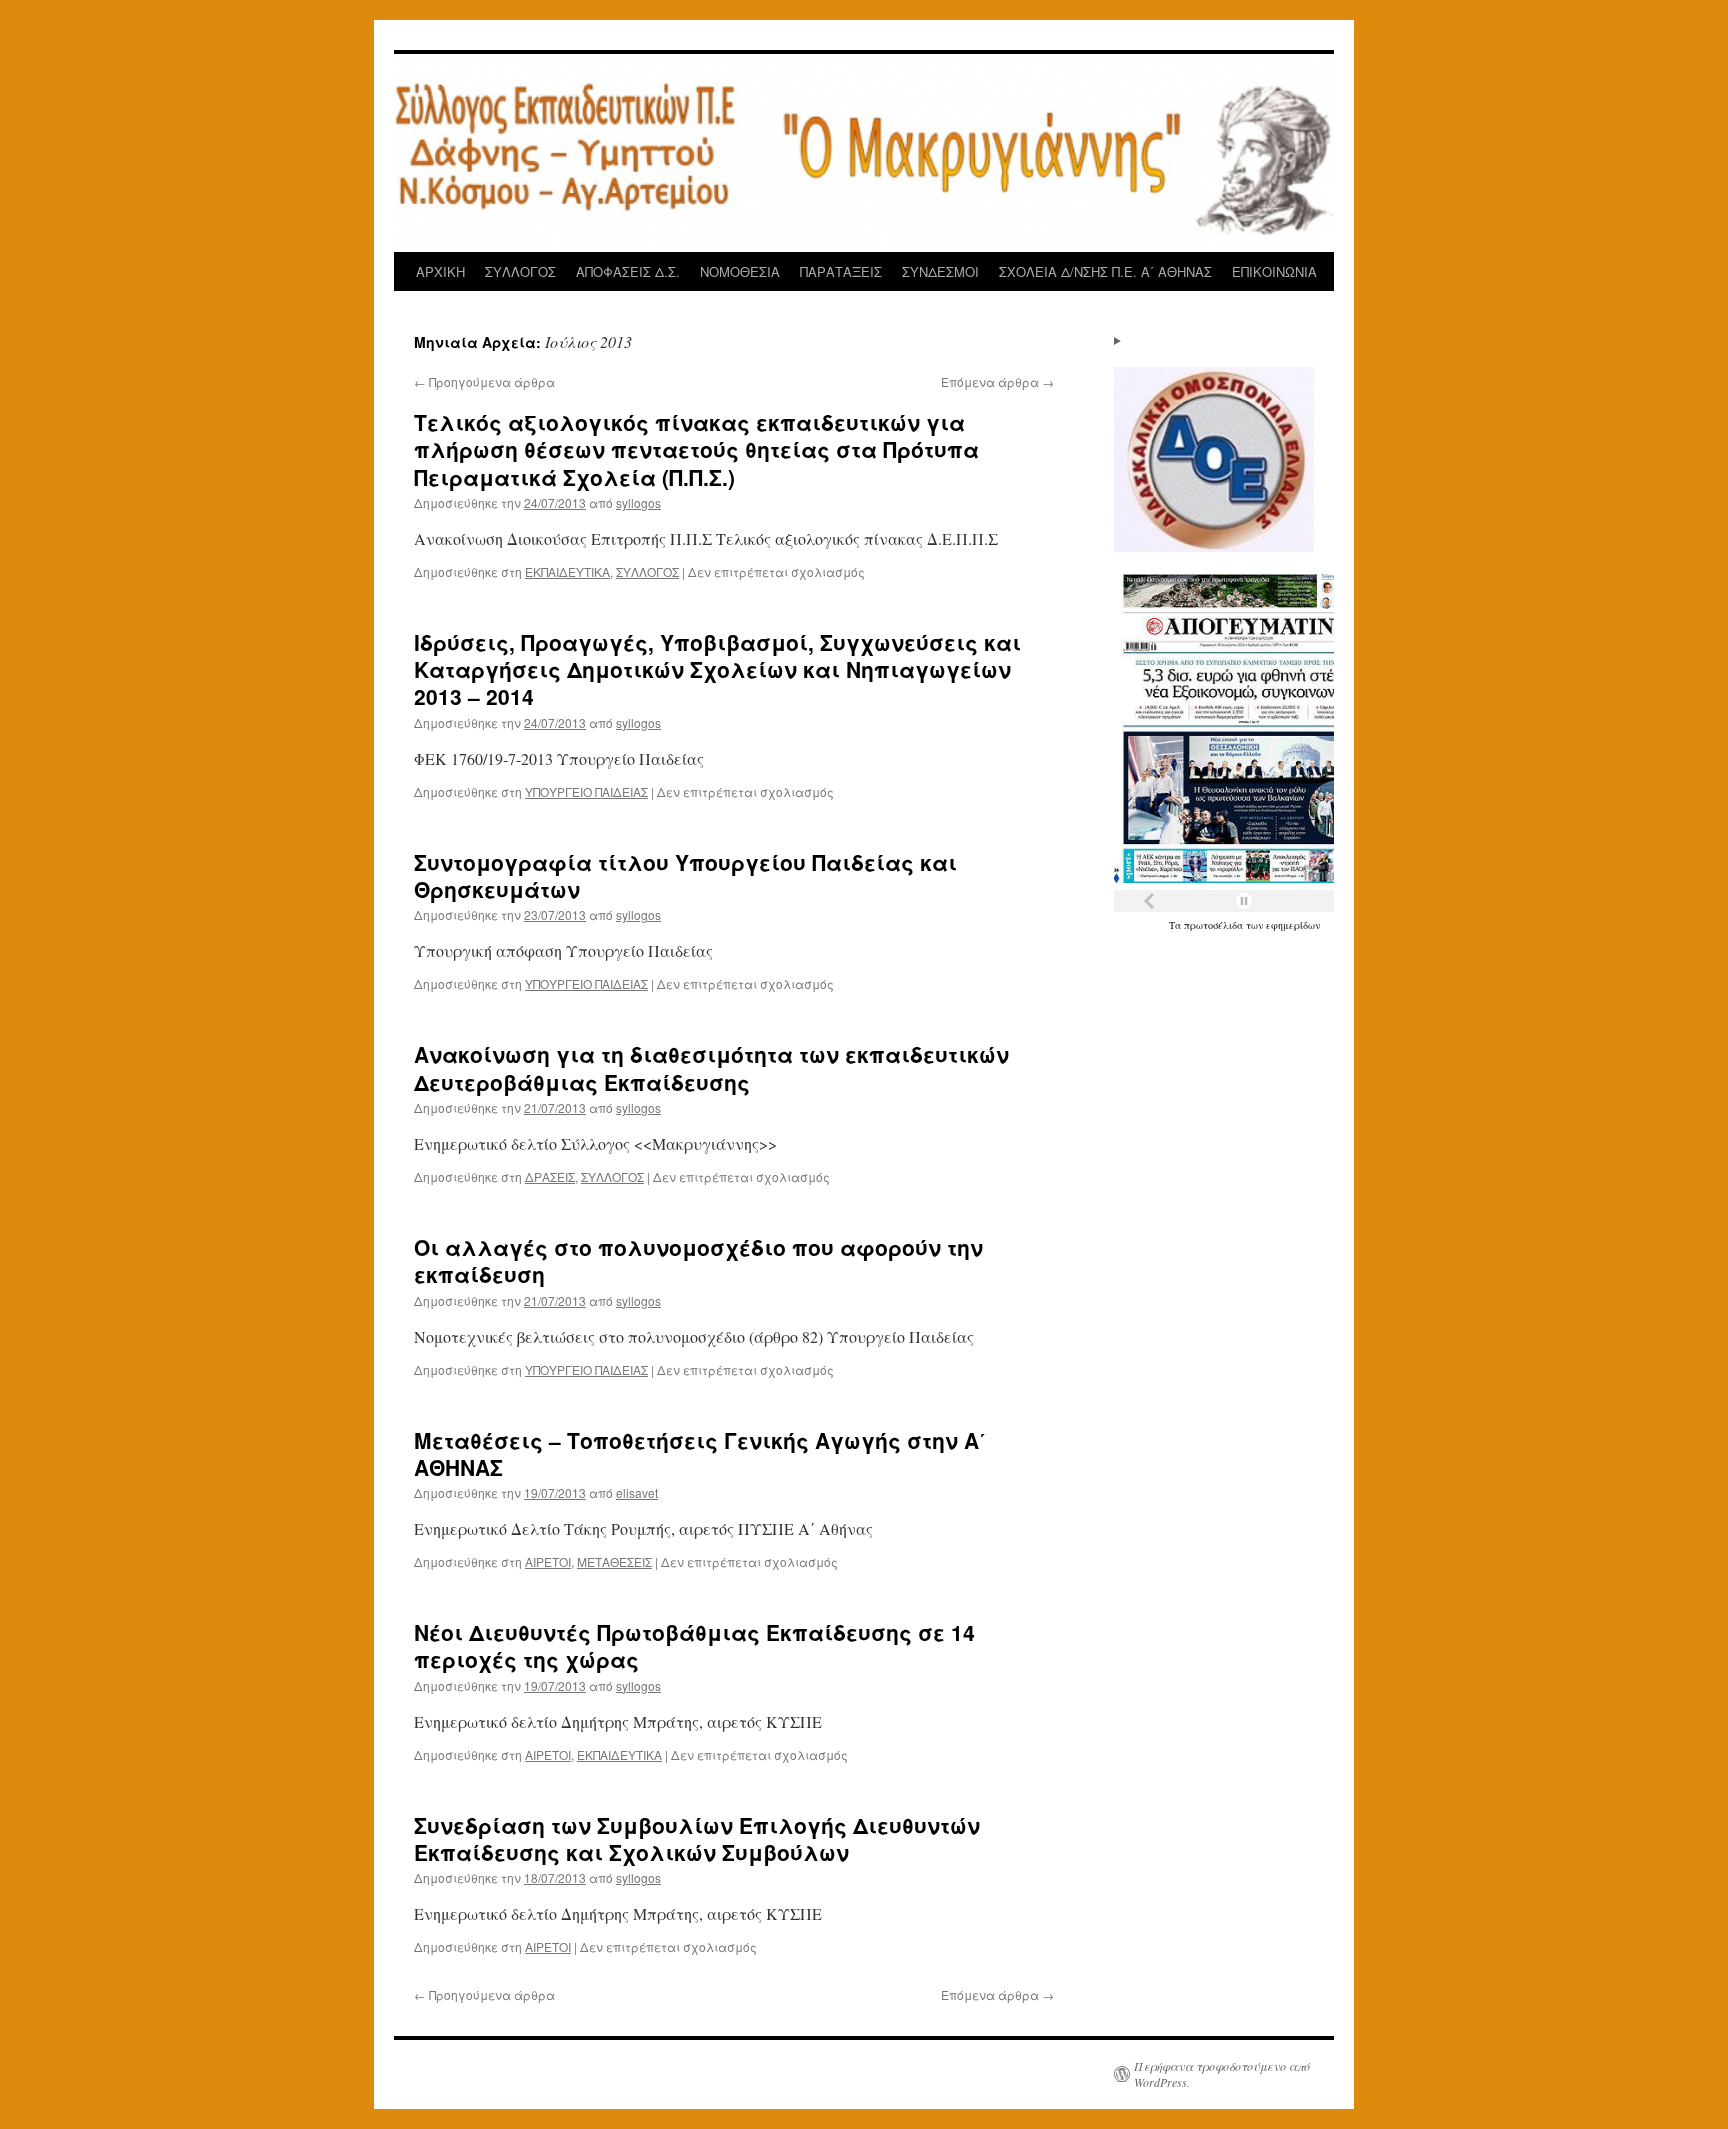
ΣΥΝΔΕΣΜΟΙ (940, 271)
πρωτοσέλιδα (1215, 925)
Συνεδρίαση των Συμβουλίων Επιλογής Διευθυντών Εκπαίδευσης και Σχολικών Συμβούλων (697, 1838)
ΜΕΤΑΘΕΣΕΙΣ (614, 1561)
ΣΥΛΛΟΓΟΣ (520, 271)
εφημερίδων (1293, 925)
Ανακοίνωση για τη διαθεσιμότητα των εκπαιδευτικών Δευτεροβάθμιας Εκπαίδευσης (711, 1067)
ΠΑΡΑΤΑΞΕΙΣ (841, 271)
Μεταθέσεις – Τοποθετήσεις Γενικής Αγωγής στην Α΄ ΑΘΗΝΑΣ (700, 1453)
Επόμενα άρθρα (997, 381)
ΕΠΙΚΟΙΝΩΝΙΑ (1274, 271)
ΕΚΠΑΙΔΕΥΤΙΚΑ (567, 571)
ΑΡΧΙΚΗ (440, 271)
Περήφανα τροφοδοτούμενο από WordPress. (1222, 2074)
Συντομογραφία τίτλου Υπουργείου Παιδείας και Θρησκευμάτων (685, 875)
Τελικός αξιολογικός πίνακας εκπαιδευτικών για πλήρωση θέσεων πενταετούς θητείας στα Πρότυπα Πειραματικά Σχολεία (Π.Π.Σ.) (696, 449)
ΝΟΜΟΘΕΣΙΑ (740, 271)
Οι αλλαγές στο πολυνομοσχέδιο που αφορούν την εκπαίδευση (698, 1260)
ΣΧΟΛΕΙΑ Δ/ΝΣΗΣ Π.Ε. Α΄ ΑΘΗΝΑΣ (1105, 271)
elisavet (637, 1492)
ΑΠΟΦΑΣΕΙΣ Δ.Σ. (628, 271)
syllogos (638, 502)
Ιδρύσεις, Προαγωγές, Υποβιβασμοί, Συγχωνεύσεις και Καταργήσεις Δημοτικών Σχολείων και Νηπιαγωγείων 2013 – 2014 (717, 669)
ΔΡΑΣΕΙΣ (550, 1176)
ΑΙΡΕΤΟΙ (548, 1561)
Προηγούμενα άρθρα (484, 381)
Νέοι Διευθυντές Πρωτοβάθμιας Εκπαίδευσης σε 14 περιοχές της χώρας (694, 1645)
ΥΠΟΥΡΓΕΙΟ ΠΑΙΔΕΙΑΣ (586, 791)
